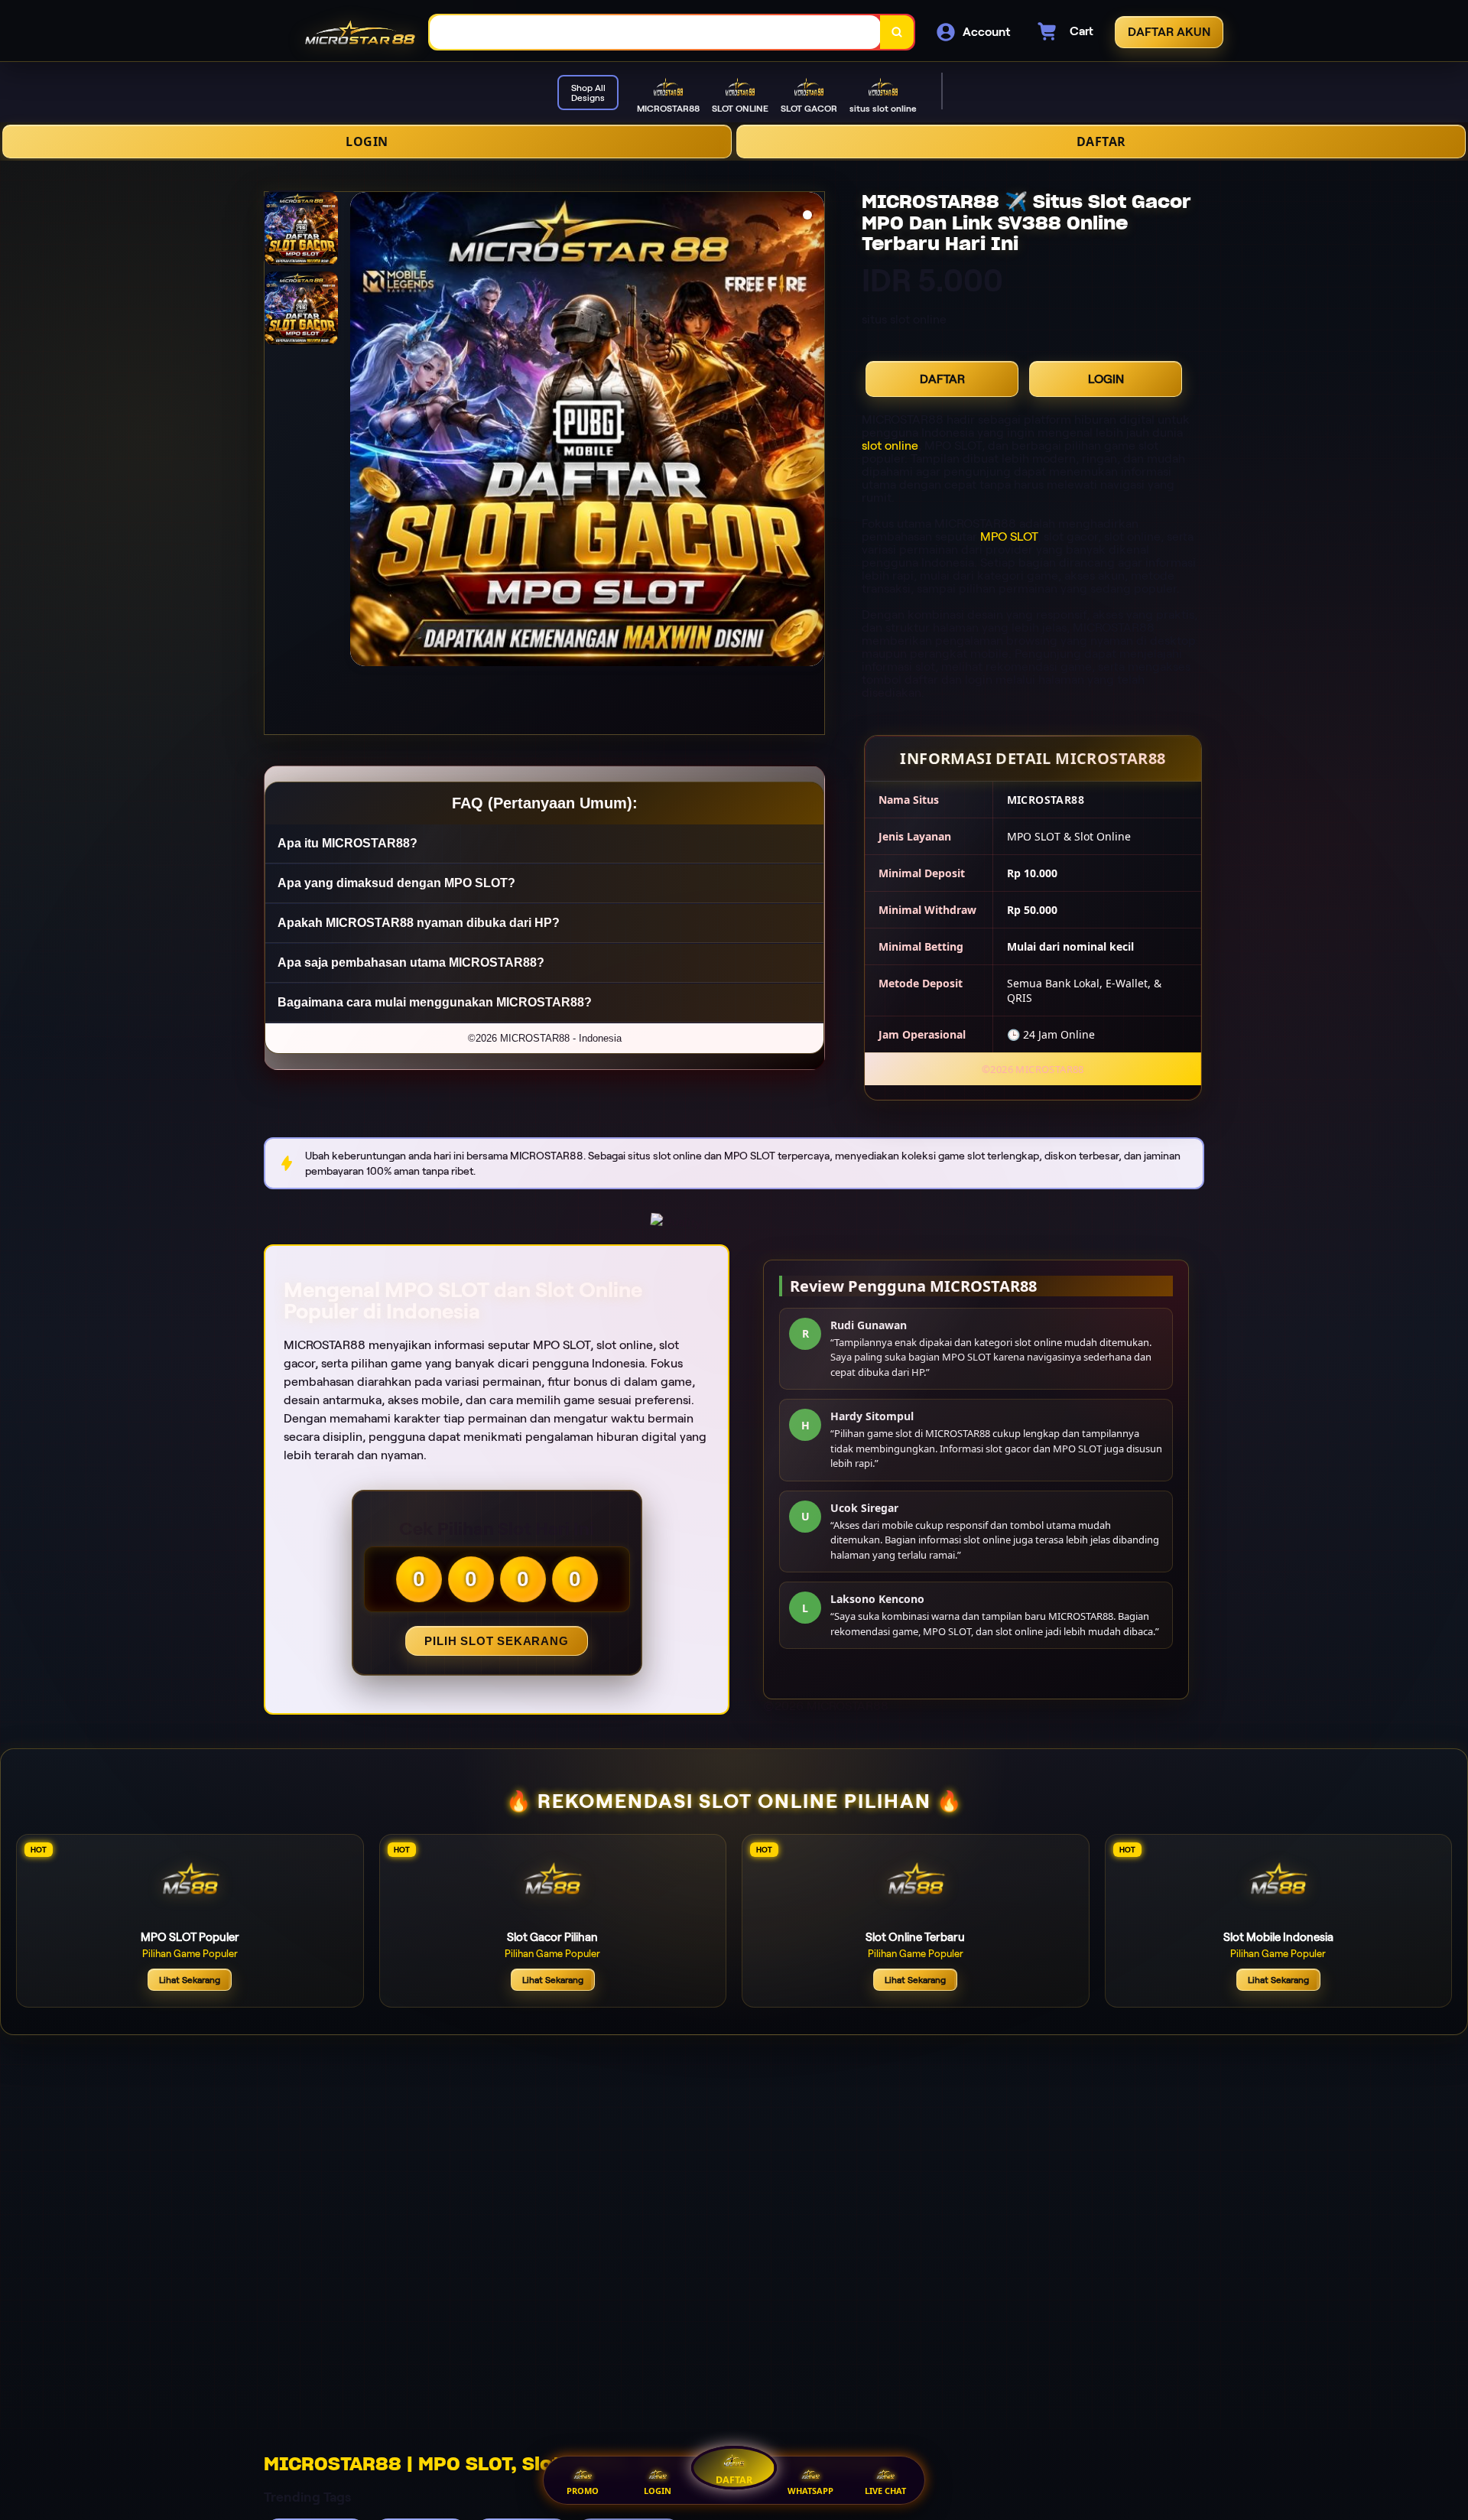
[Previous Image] (362, 431)
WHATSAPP (810, 2491)
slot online (890, 445)
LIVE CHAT (885, 2491)
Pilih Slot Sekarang (496, 1641)
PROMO (583, 2491)
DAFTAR (1101, 141)
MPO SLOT (1009, 537)
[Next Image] (812, 431)
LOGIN (367, 141)
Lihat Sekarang (190, 1980)
